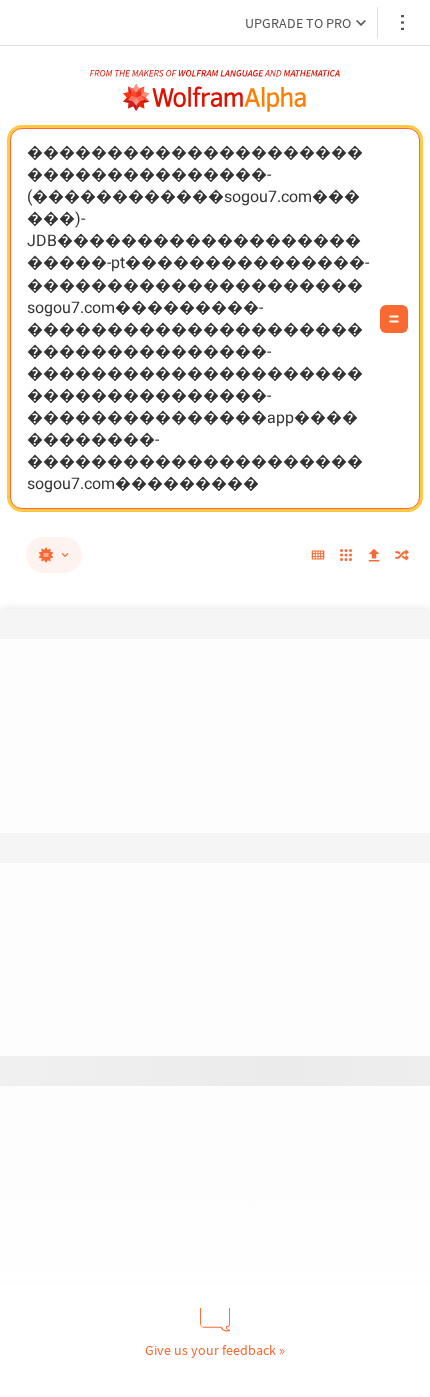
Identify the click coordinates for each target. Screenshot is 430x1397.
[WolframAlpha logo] (215, 98)
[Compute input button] (394, 319)
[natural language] (54, 555)
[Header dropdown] (404, 22)
